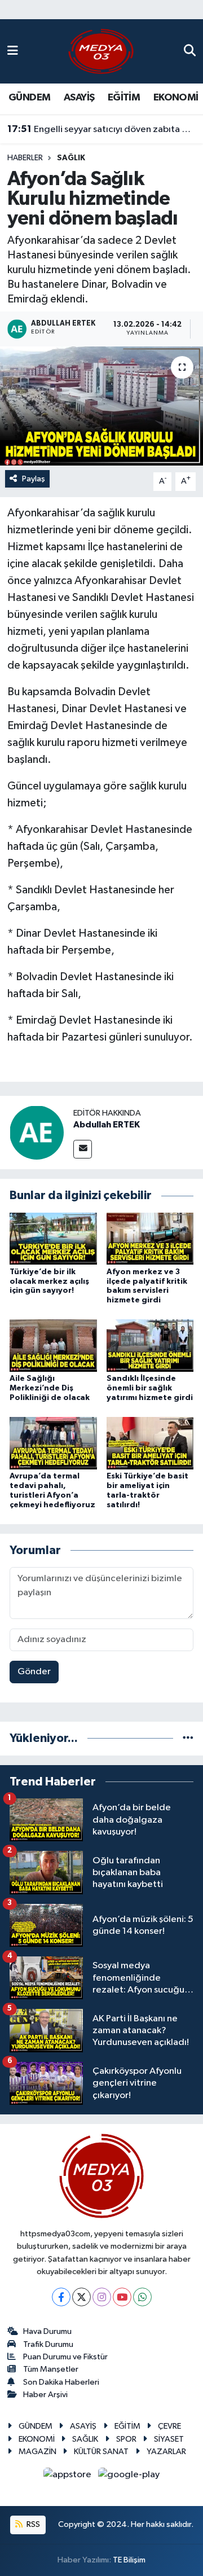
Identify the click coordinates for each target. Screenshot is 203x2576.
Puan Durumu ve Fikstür (65, 2357)
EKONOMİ (176, 98)
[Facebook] (61, 2297)
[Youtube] (122, 2297)
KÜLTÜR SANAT (101, 2452)
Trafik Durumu (48, 2344)
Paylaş (34, 479)
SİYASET (169, 2439)
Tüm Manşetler (51, 2369)
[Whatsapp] (142, 2297)
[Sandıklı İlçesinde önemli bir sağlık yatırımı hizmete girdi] (150, 1346)
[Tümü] (188, 1738)
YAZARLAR (166, 2452)
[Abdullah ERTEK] (37, 1132)
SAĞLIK (71, 158)
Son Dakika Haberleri (61, 2382)
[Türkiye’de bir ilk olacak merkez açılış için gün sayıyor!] (53, 1238)
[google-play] (129, 2477)
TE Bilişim (129, 2560)
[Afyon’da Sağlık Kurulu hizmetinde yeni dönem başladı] (101, 406)
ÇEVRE (169, 2426)
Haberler (25, 158)
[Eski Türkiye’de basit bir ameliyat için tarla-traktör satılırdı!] (150, 1443)
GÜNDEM (29, 98)
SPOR (126, 2439)
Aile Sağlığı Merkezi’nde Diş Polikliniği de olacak (50, 1388)
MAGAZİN (37, 2452)
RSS (32, 2524)
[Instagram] (102, 2297)
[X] (81, 2297)
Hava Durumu (47, 2331)
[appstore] (69, 2477)
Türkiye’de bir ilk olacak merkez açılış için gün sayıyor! (49, 1282)
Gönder (34, 1672)
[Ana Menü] (13, 51)
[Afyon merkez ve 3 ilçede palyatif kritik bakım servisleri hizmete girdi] (150, 1238)
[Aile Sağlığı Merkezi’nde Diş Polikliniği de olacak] (53, 1346)
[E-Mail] (83, 1149)
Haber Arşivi (45, 2395)
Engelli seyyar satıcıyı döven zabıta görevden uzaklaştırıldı (102, 129)
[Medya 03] (101, 51)
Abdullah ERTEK (107, 1125)
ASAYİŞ (79, 98)
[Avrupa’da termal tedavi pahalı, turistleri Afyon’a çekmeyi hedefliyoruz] (53, 1443)
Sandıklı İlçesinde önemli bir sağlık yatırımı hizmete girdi (150, 1388)
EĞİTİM (124, 98)
